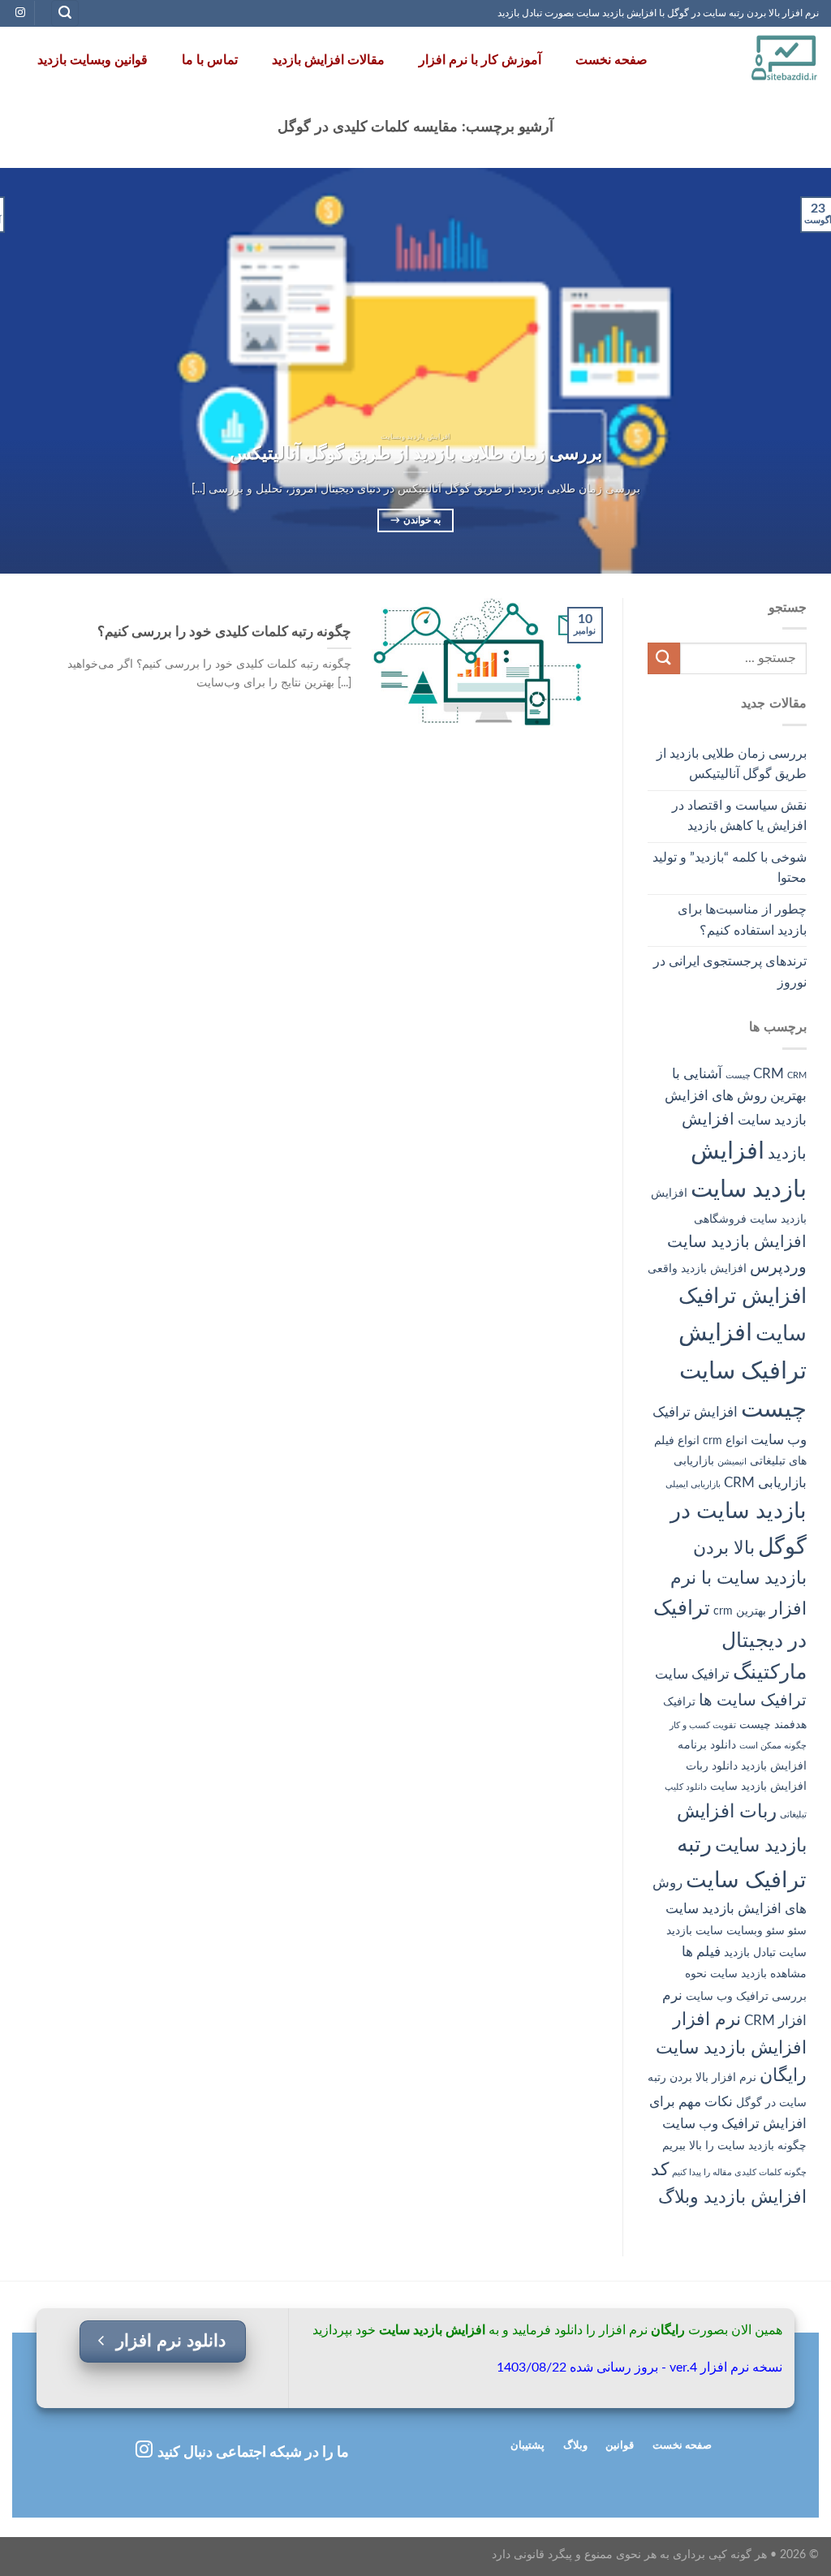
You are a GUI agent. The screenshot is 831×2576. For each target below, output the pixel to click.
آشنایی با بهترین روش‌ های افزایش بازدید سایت (736, 1097)
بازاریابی (694, 1461)
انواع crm (725, 1441)
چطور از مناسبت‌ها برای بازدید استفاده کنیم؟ (742, 920)
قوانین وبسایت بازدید (93, 60)
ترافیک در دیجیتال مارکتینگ (730, 1641)
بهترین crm (740, 1611)
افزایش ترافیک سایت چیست (743, 1371)
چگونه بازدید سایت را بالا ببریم (734, 2146)
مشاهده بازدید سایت (758, 1974)
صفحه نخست (611, 60)
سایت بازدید (695, 1931)
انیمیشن (732, 1462)
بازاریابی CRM (765, 1483)
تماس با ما (210, 60)
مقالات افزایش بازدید (328, 60)
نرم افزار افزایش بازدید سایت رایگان (731, 2048)
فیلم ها (701, 1952)
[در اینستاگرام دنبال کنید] (20, 13)
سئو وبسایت (756, 1931)
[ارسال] (664, 658)
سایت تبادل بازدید (765, 1953)
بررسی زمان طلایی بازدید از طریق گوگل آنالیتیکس (732, 764)
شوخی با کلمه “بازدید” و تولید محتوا (730, 868)
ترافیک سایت (692, 1674)
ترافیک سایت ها (753, 1701)
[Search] (65, 13)
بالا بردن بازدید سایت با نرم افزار (738, 1579)
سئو (797, 1931)
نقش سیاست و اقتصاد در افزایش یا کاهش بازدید (739, 816)
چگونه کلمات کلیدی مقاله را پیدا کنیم (739, 2172)
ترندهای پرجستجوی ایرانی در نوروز (730, 972)
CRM (769, 1074)
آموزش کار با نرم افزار (480, 60)
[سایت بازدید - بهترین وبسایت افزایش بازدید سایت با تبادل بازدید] (750, 60)
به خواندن (415, 520)
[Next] (25, 371)
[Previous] (794, 371)
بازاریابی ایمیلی (693, 1484)
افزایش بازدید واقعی (697, 1269)
